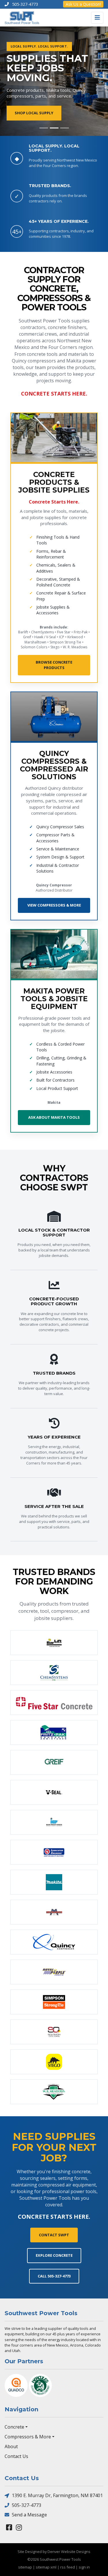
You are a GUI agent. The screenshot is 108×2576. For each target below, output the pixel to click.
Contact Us (16, 2456)
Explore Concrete (54, 2255)
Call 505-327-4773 (54, 2276)
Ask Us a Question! (83, 4)
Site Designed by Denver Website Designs (54, 2552)
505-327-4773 (26, 2505)
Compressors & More (28, 2437)
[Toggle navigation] (97, 18)
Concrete (14, 2427)
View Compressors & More (54, 905)
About (11, 2446)
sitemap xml (46, 2567)
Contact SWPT (54, 2235)
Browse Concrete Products (54, 665)
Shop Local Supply (34, 113)
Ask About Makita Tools (54, 1117)
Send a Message (29, 2515)
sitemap (25, 2567)
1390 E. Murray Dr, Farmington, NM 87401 (57, 2495)
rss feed (68, 2567)
